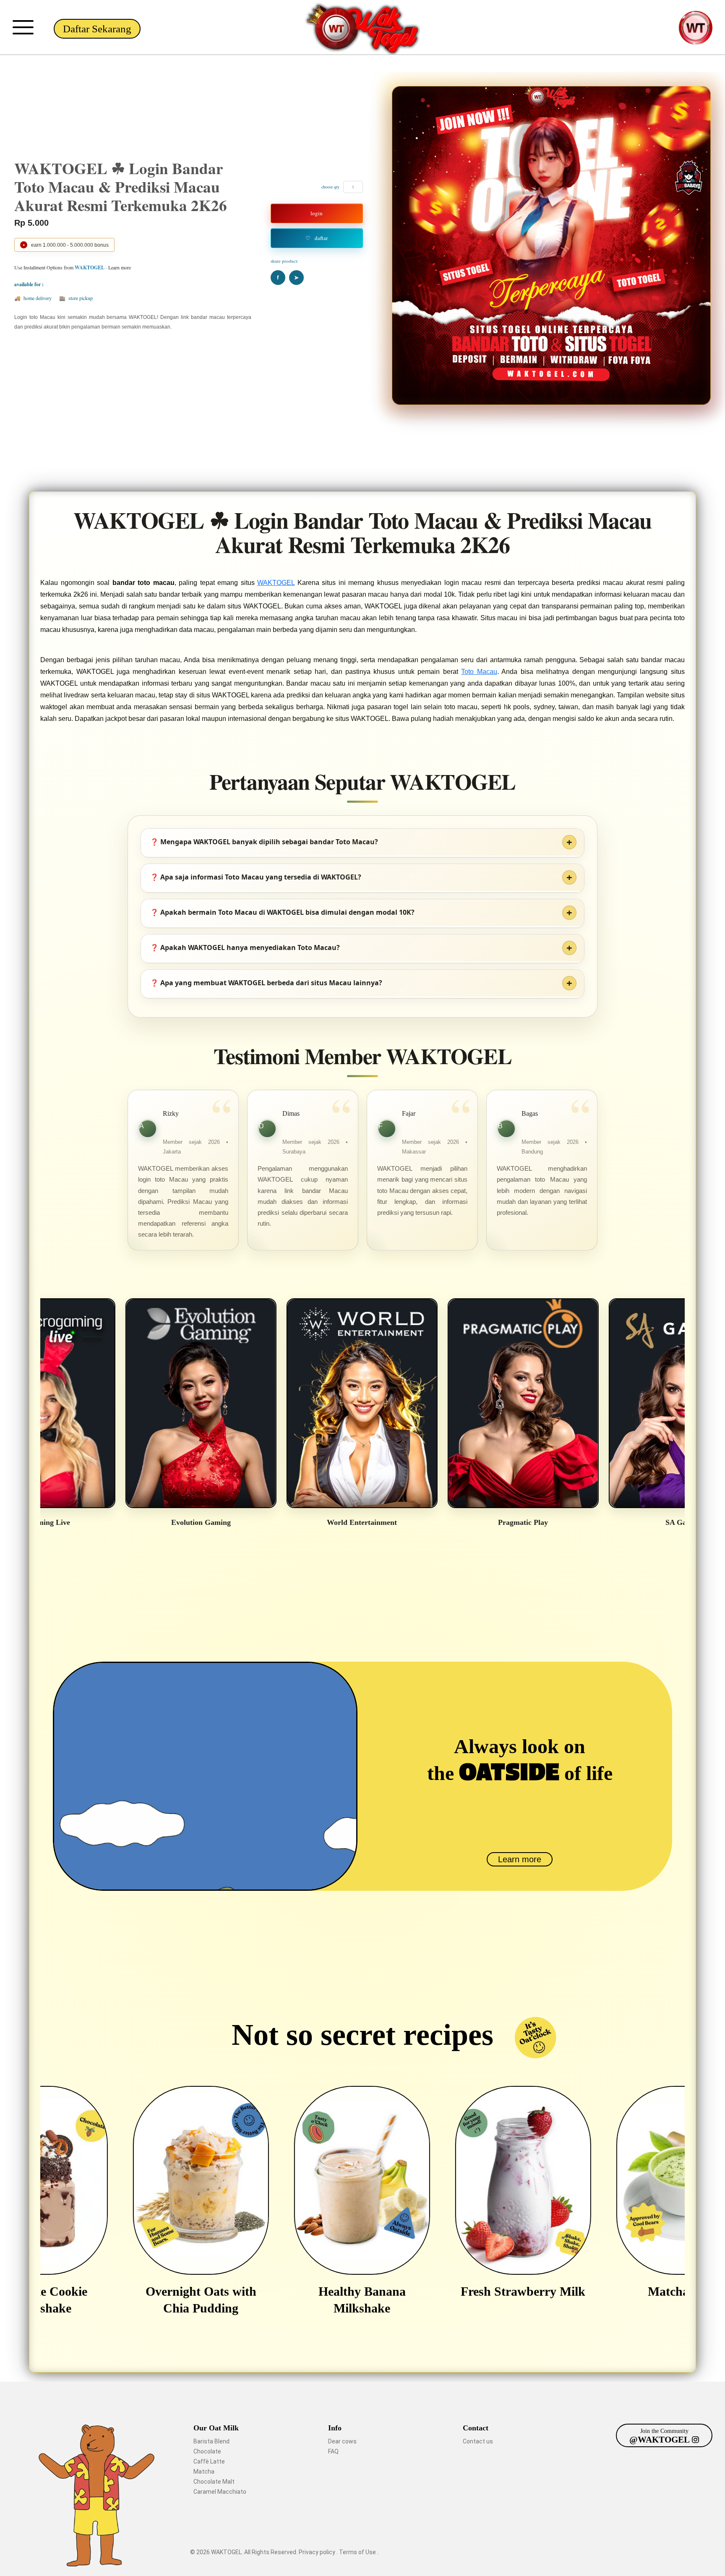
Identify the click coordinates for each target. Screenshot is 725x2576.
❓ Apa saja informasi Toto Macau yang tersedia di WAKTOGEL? (256, 877)
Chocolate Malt (214, 2482)
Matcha (204, 2472)
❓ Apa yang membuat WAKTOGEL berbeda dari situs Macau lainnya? (266, 983)
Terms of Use (358, 2552)
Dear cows (342, 2441)
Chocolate (207, 2451)
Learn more (520, 1859)
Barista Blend (211, 2441)
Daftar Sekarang (97, 29)
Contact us (478, 2441)
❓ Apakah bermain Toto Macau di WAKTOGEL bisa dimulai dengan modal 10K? (282, 912)
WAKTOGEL (276, 583)
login (317, 213)
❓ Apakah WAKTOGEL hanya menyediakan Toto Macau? (245, 947)
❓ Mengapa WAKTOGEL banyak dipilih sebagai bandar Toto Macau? (264, 842)
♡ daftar (317, 238)
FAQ (333, 2451)
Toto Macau (479, 672)
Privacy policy (318, 2552)
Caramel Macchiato (220, 2492)
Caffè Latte (209, 2461)
